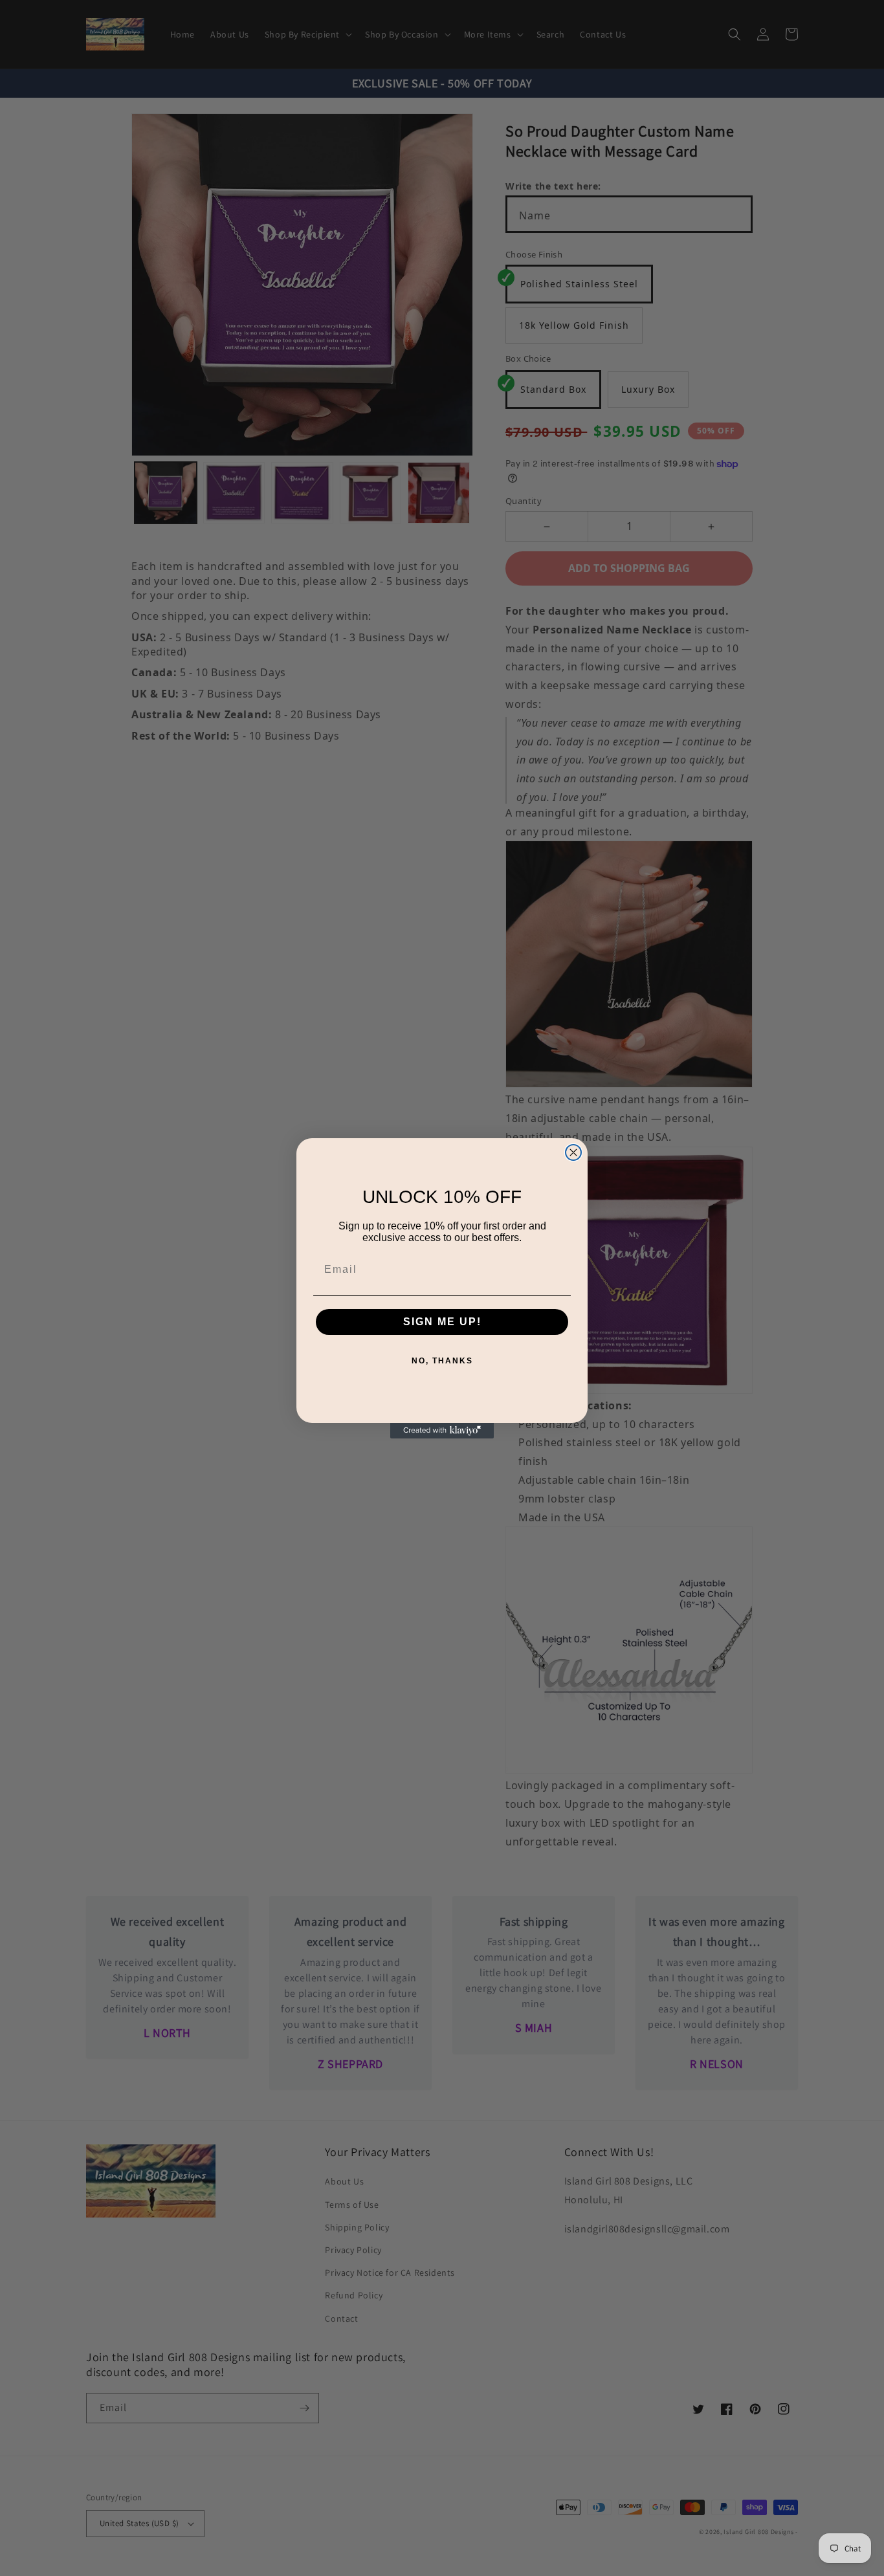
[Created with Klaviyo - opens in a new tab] (442, 1431)
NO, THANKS (442, 1361)
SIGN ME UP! (442, 1322)
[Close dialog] (573, 1152)
